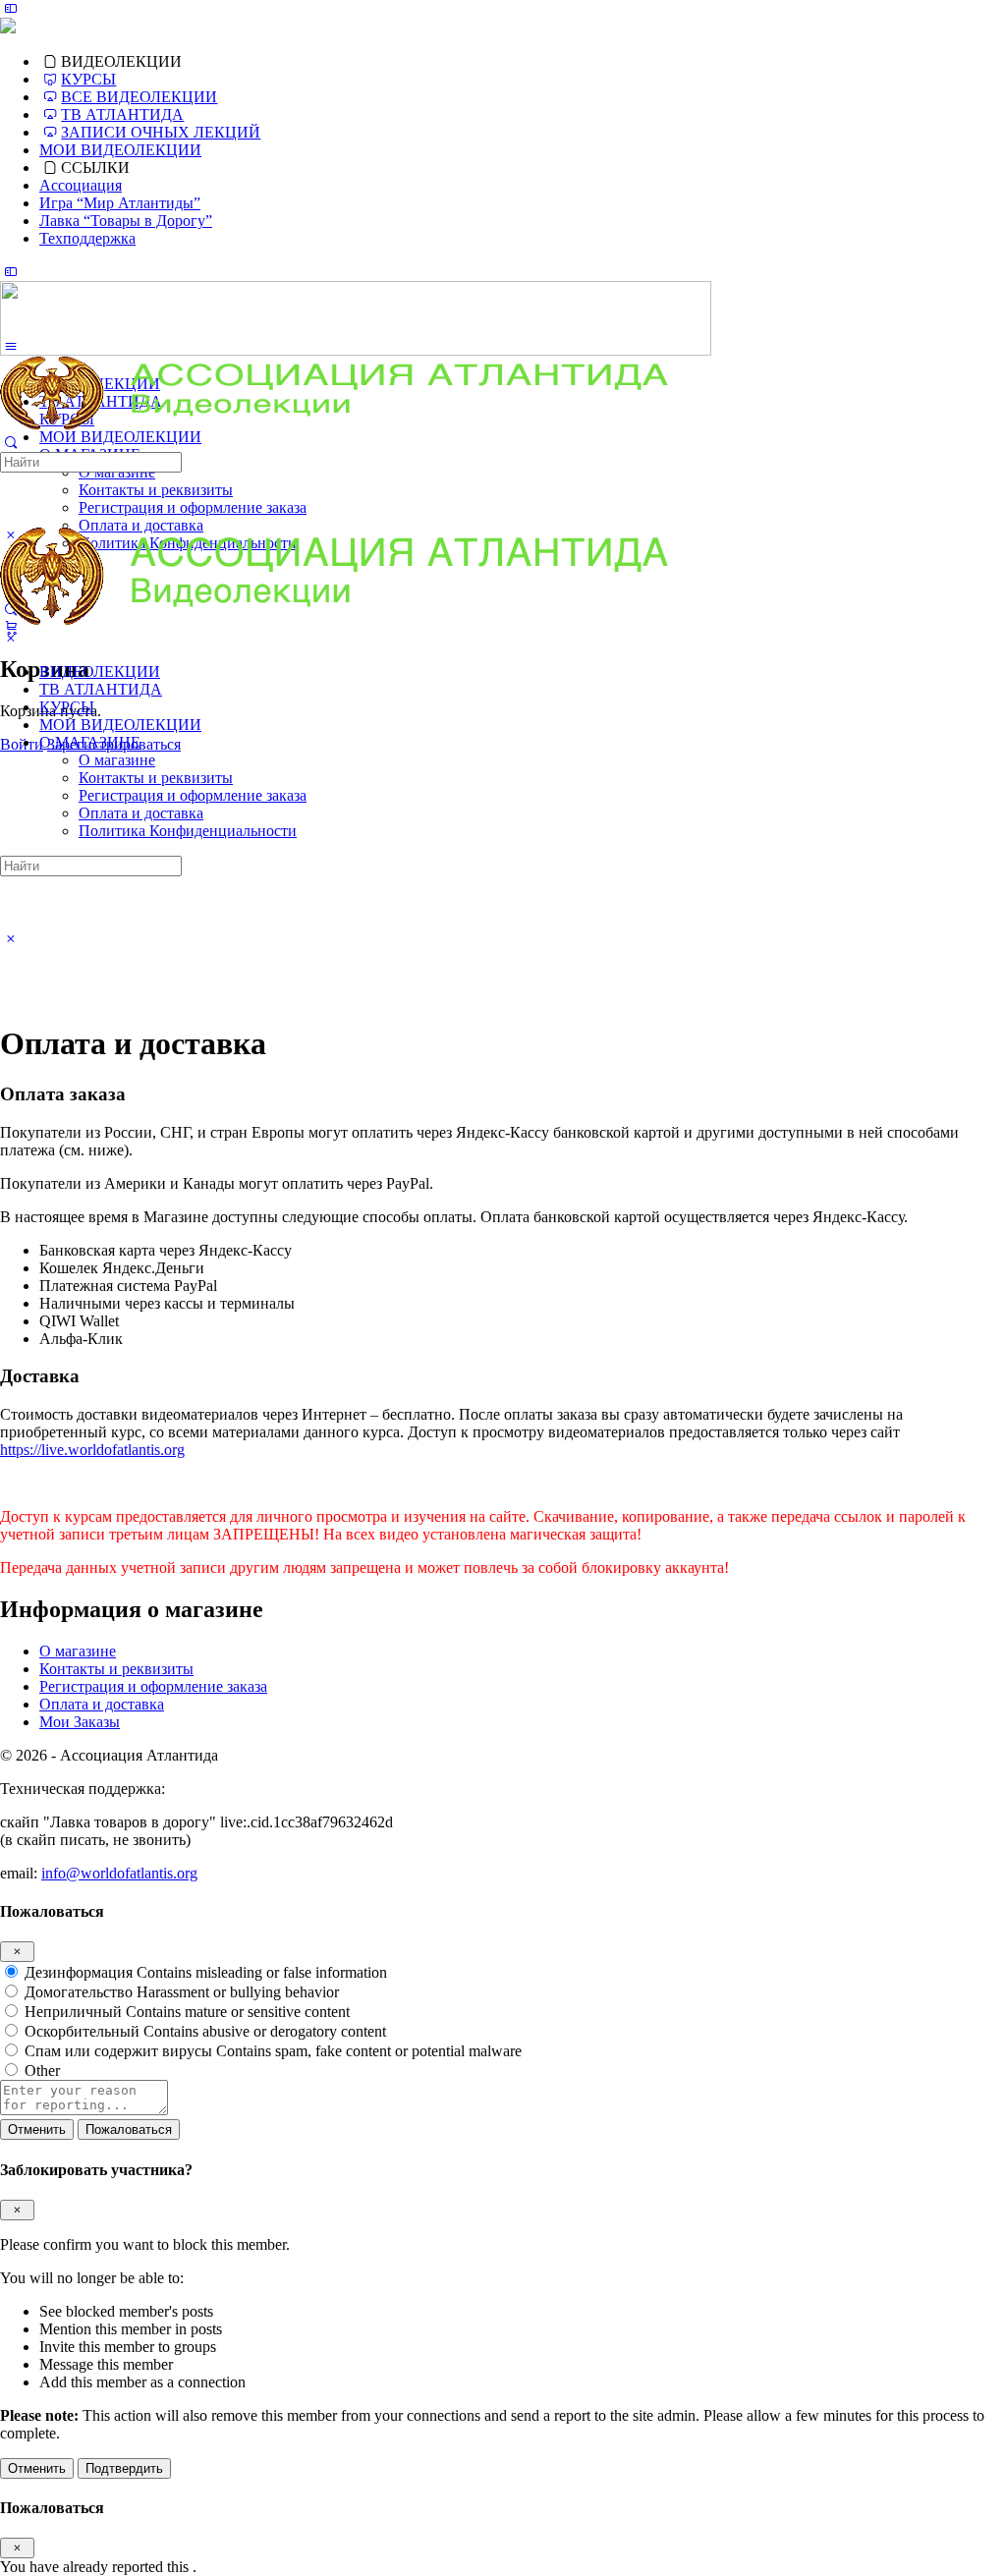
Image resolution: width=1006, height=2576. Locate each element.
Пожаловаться (129, 2129)
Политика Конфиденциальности (188, 831)
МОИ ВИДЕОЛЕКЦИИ (120, 725)
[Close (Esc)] (17, 1952)
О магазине (117, 760)
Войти (22, 744)
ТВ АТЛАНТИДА (101, 689)
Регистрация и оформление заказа (193, 795)
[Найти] (11, 443)
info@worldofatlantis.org (119, 1873)
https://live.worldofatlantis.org (92, 1450)
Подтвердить (124, 2468)
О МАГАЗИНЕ (90, 742)
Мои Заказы (80, 1722)
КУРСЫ (67, 707)
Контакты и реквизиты (156, 778)
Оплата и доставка (141, 813)
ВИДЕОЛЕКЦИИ (100, 672)
